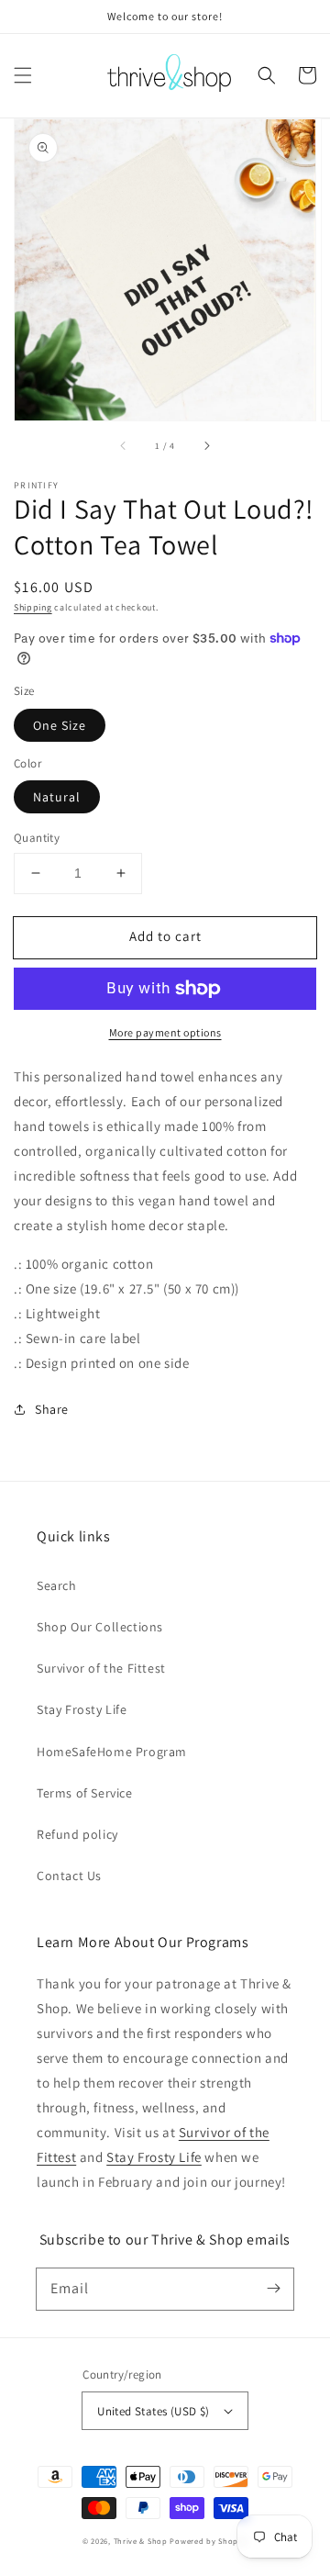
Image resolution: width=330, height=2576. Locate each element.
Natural (57, 797)
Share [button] (52, 1409)
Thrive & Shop (141, 2541)
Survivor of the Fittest (101, 1668)
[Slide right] (206, 446)
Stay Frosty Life (82, 1709)
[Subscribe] (273, 2289)
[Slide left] (124, 446)
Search (57, 1585)
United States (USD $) (153, 2411)
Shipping (33, 607)
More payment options (165, 1032)
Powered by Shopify (209, 2541)
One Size (60, 725)
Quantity (37, 838)
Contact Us (69, 1876)
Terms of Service (85, 1793)
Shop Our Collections (100, 1627)
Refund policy (77, 1834)
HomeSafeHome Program (112, 1752)
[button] (23, 75)
